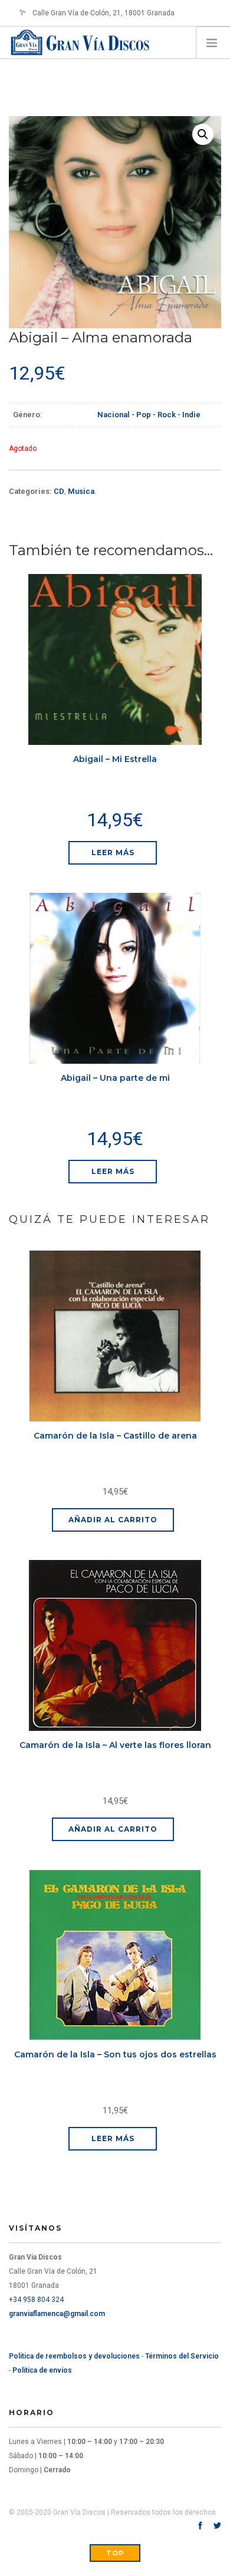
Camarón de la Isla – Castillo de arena (115, 1436)
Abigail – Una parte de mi (115, 1078)
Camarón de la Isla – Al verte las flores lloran (115, 1745)
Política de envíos (42, 2370)
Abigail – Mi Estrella (115, 759)
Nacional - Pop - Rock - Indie (149, 415)
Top (115, 2553)
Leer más (113, 852)
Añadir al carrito (113, 1520)
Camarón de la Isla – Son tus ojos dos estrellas (115, 2054)
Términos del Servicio (182, 2356)
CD (59, 491)
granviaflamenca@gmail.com (57, 2314)
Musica (81, 491)
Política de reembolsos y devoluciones (74, 2356)
